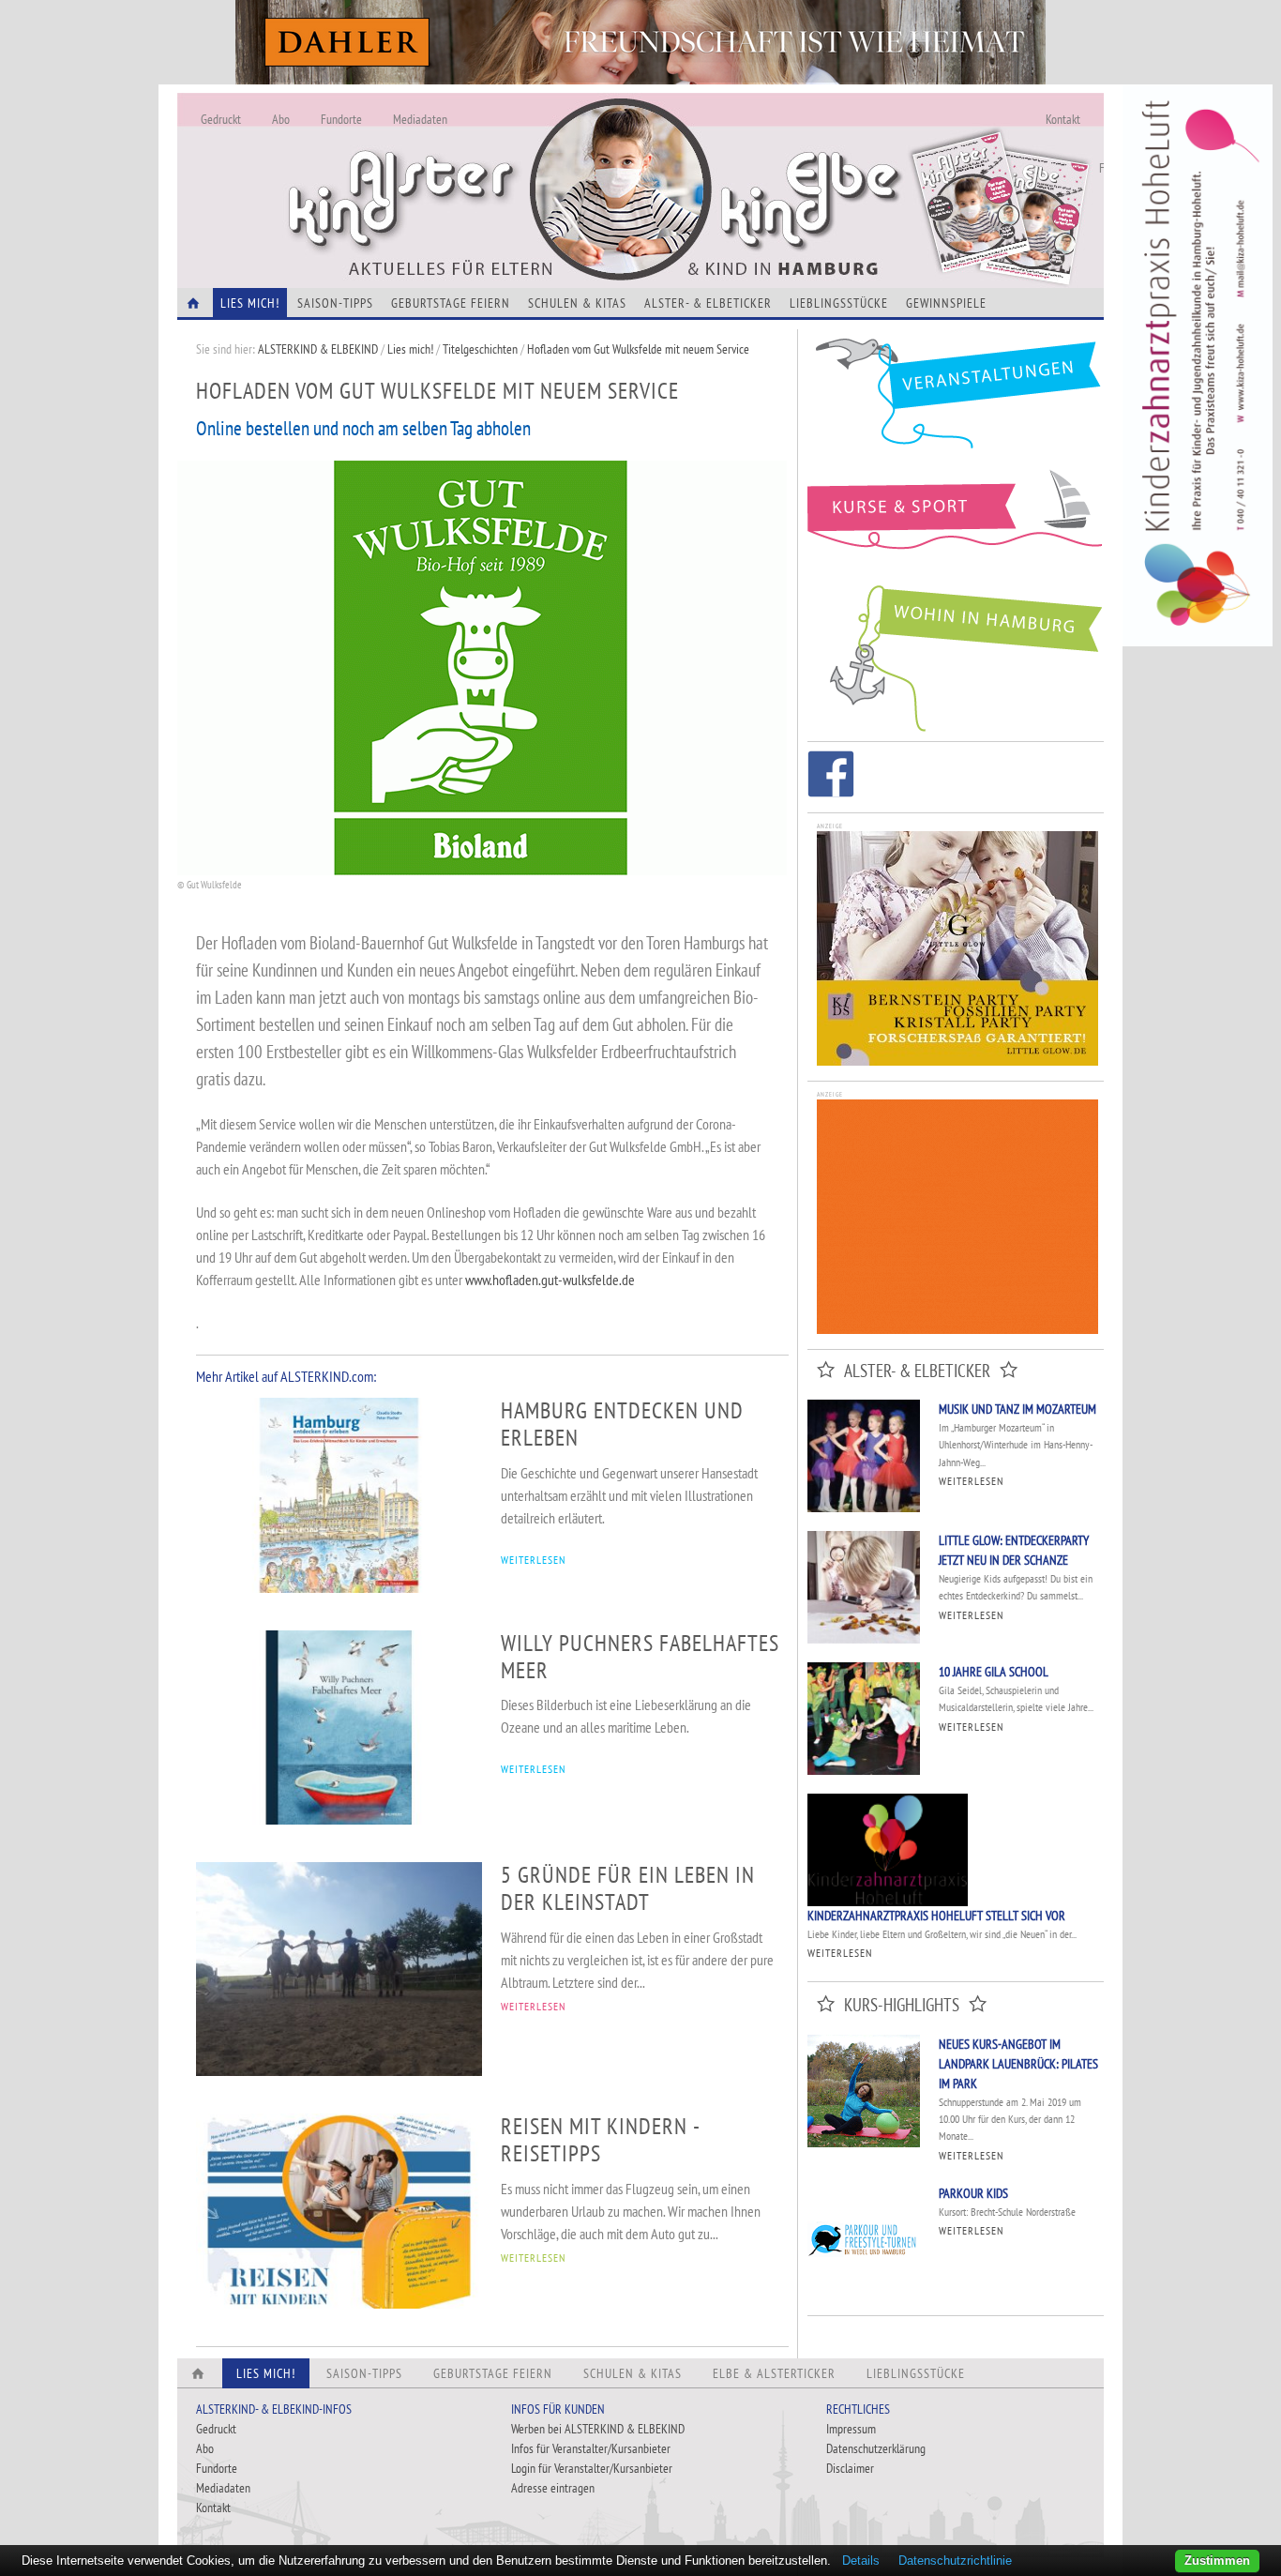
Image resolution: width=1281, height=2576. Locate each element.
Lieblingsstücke (839, 303)
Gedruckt (221, 119)
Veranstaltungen (956, 400)
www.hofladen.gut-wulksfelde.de (550, 1280)
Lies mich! (410, 349)
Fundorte (341, 119)
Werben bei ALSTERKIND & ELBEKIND (598, 2429)
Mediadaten (420, 119)
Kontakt (1063, 119)
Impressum (851, 2429)
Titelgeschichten (480, 349)
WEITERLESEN (533, 1560)
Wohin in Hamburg (956, 655)
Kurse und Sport (956, 520)
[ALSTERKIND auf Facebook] (831, 777)
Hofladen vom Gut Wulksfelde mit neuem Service (638, 349)
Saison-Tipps (335, 303)
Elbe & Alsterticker (774, 2373)
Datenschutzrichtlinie (955, 2561)
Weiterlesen (971, 1481)
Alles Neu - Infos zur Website (487, 168)
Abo (281, 119)
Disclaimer (850, 2468)
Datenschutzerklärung (876, 2448)
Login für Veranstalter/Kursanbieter (592, 2468)
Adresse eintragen (553, 2488)
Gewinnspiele (946, 303)
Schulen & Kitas (577, 303)
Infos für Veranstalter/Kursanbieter (591, 2448)
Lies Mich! (250, 303)
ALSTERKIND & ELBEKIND (318, 349)
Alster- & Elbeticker (708, 303)
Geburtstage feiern (451, 303)
